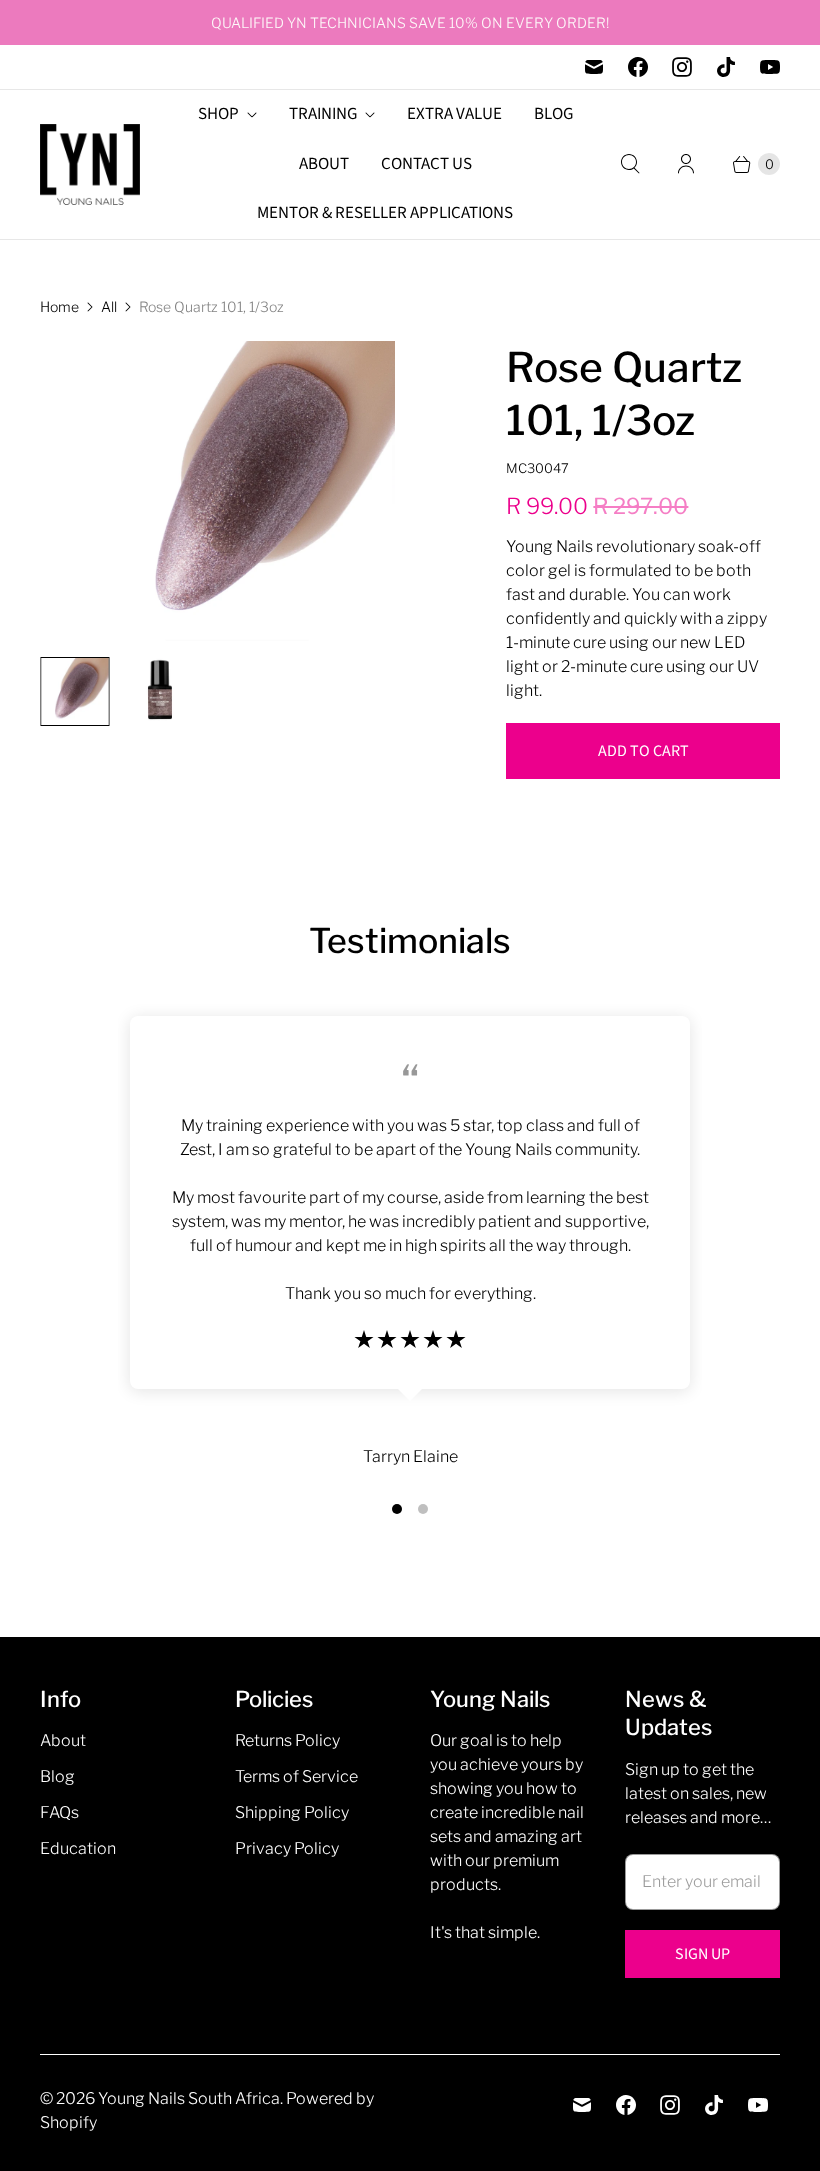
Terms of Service (296, 1776)
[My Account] (686, 164)
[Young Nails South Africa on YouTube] (770, 67)
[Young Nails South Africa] (90, 164)
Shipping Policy (292, 1812)
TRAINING (323, 114)
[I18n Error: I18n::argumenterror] (74, 691)
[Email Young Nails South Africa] (594, 67)
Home (59, 306)
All (109, 306)
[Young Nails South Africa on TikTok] (726, 67)
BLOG (553, 114)
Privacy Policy (287, 1848)
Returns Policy (287, 1740)
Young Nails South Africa (189, 2098)
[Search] (630, 164)
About (63, 1740)
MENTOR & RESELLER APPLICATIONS (385, 213)
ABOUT (324, 164)
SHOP (218, 114)
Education (78, 1848)
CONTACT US (426, 164)
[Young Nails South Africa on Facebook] (638, 67)
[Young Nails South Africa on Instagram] (682, 67)
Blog (57, 1776)
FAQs (59, 1812)
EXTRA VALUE (454, 114)
